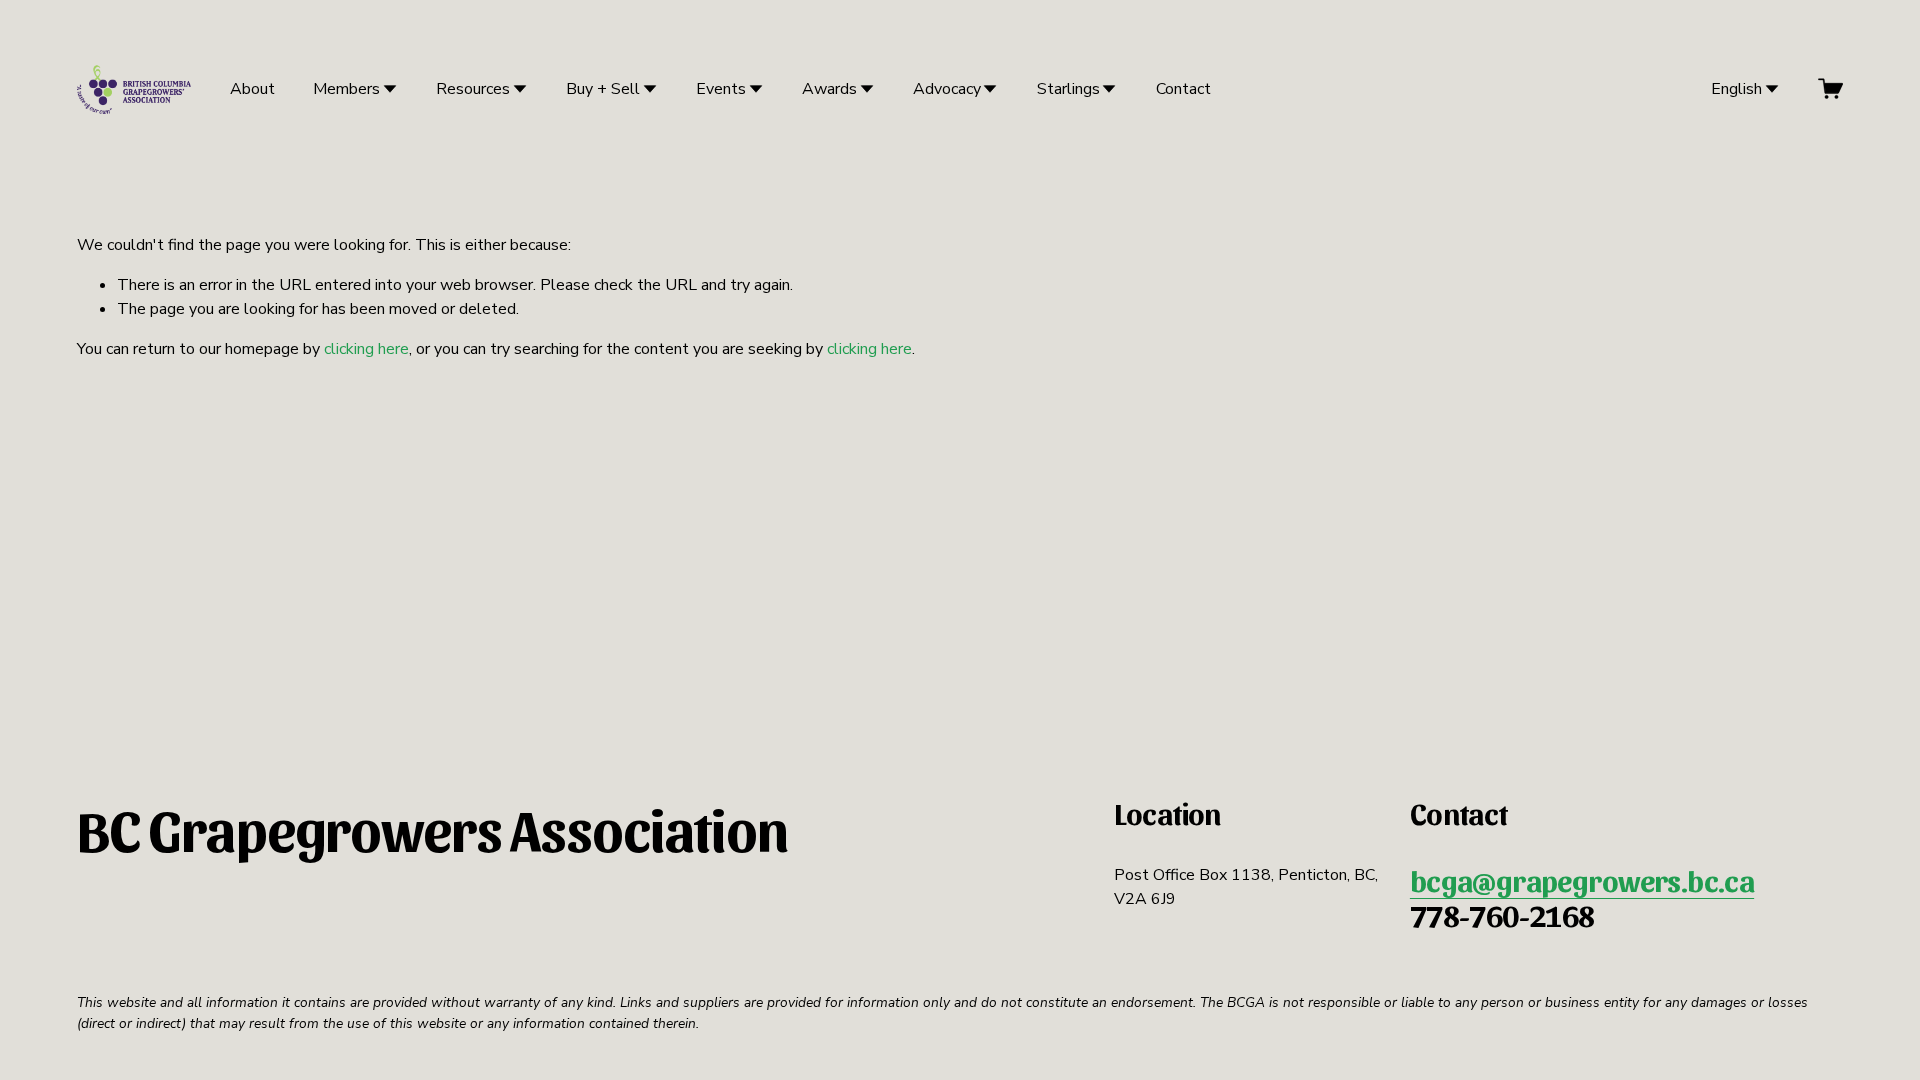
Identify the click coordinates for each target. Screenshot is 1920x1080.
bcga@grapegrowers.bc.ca (1582, 880)
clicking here (366, 349)
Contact (1183, 89)
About (252, 89)
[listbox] (1731, 88)
